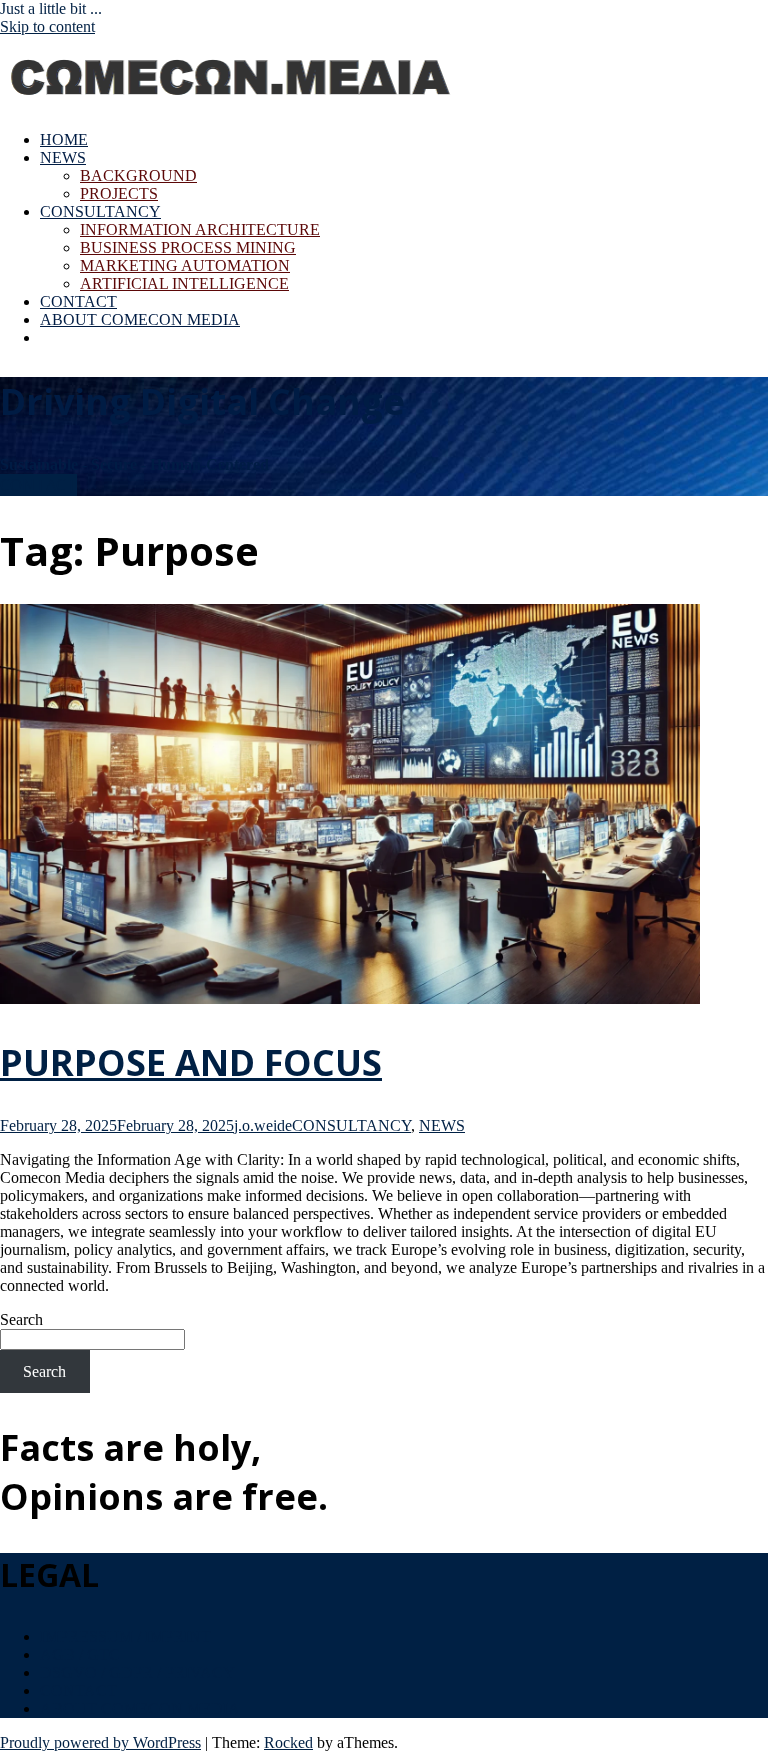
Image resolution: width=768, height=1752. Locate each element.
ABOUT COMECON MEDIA (140, 319)
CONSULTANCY (100, 211)
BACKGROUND (138, 175)
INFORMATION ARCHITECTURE (200, 229)
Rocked (288, 1742)
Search (21, 1319)
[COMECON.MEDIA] (233, 105)
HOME (64, 139)
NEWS (63, 157)
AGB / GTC (80, 1654)
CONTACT (78, 301)
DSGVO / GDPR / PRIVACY (137, 1672)
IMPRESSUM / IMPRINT (125, 1636)
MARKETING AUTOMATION (185, 265)
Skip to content (47, 26)
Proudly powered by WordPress (100, 1742)
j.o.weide (263, 1125)
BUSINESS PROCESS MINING (188, 247)
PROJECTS (119, 193)
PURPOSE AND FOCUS (191, 1062)
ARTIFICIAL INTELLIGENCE (184, 283)
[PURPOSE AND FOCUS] (350, 998)
